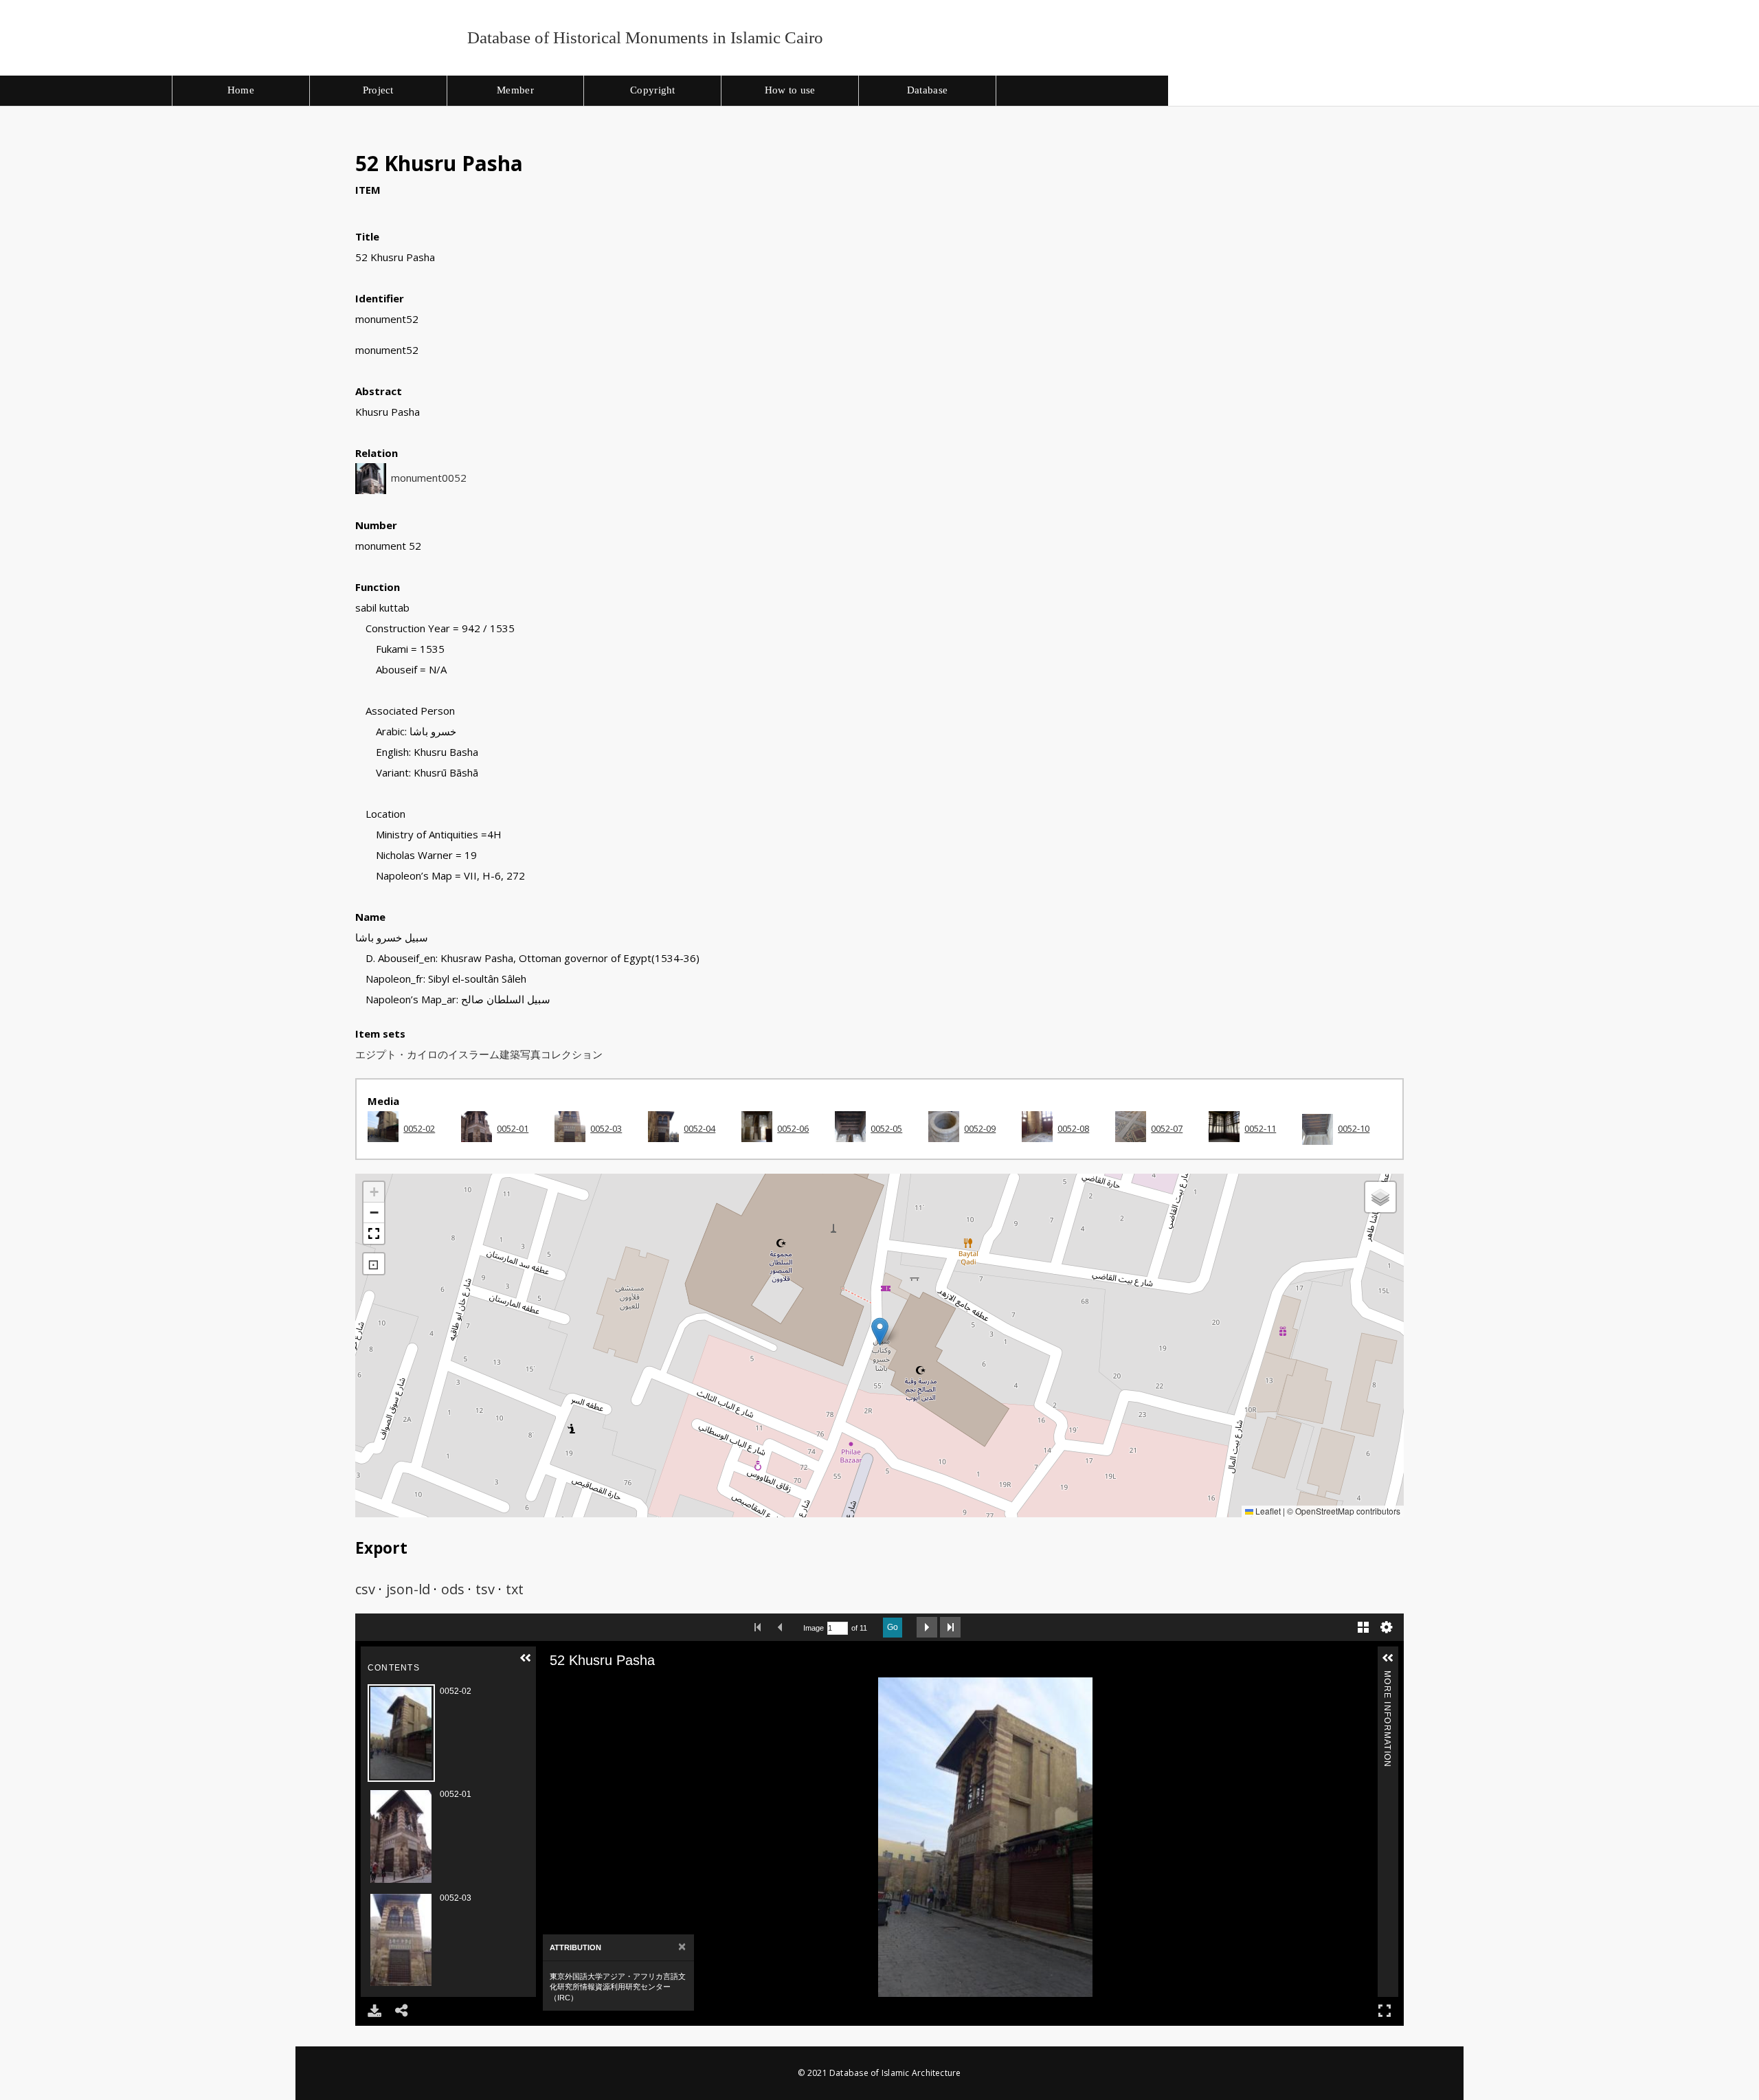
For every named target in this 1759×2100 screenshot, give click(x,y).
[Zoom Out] (598, 1687)
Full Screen (1385, 2011)
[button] (880, 1331)
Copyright (653, 90)
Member (515, 90)
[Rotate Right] (618, 1687)
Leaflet (1267, 1511)
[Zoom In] (579, 1687)
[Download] (374, 2011)
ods (453, 1589)
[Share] (402, 2011)
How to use (790, 90)
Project (378, 90)
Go (893, 1627)
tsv (485, 1589)
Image (814, 1628)
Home (241, 90)
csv (365, 1589)
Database (927, 90)
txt (515, 1589)
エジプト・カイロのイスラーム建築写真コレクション (479, 1054)
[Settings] (1387, 1627)
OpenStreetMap (1325, 1511)
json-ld (408, 1589)
